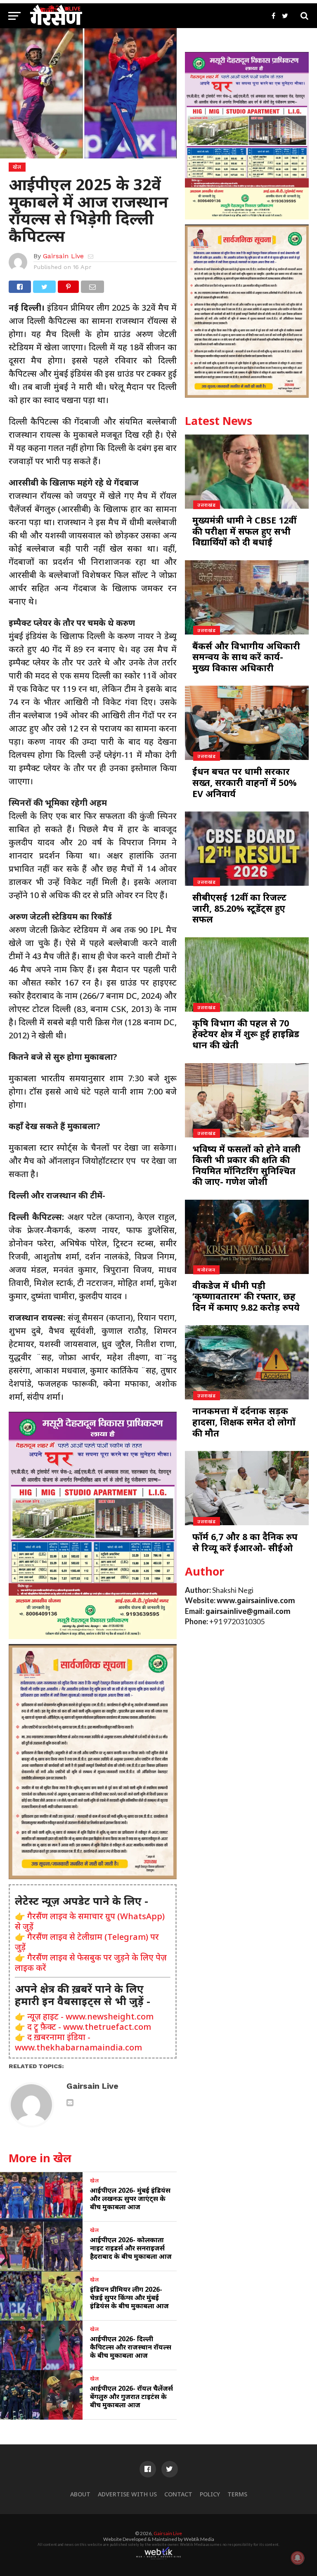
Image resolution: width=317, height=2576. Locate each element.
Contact (178, 2494)
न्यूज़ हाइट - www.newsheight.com (90, 2016)
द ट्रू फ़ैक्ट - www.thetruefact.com (89, 2027)
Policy (210, 2494)
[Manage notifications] (298, 2558)
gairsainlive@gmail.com (248, 1611)
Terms (237, 2494)
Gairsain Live (63, 256)
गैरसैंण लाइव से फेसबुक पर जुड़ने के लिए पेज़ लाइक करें (91, 1963)
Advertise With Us (127, 2494)
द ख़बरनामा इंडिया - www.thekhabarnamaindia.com (78, 2042)
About (80, 2494)
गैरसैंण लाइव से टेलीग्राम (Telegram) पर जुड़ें (87, 1942)
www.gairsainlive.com (256, 1601)
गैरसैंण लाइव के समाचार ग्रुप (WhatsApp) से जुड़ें (90, 1921)
